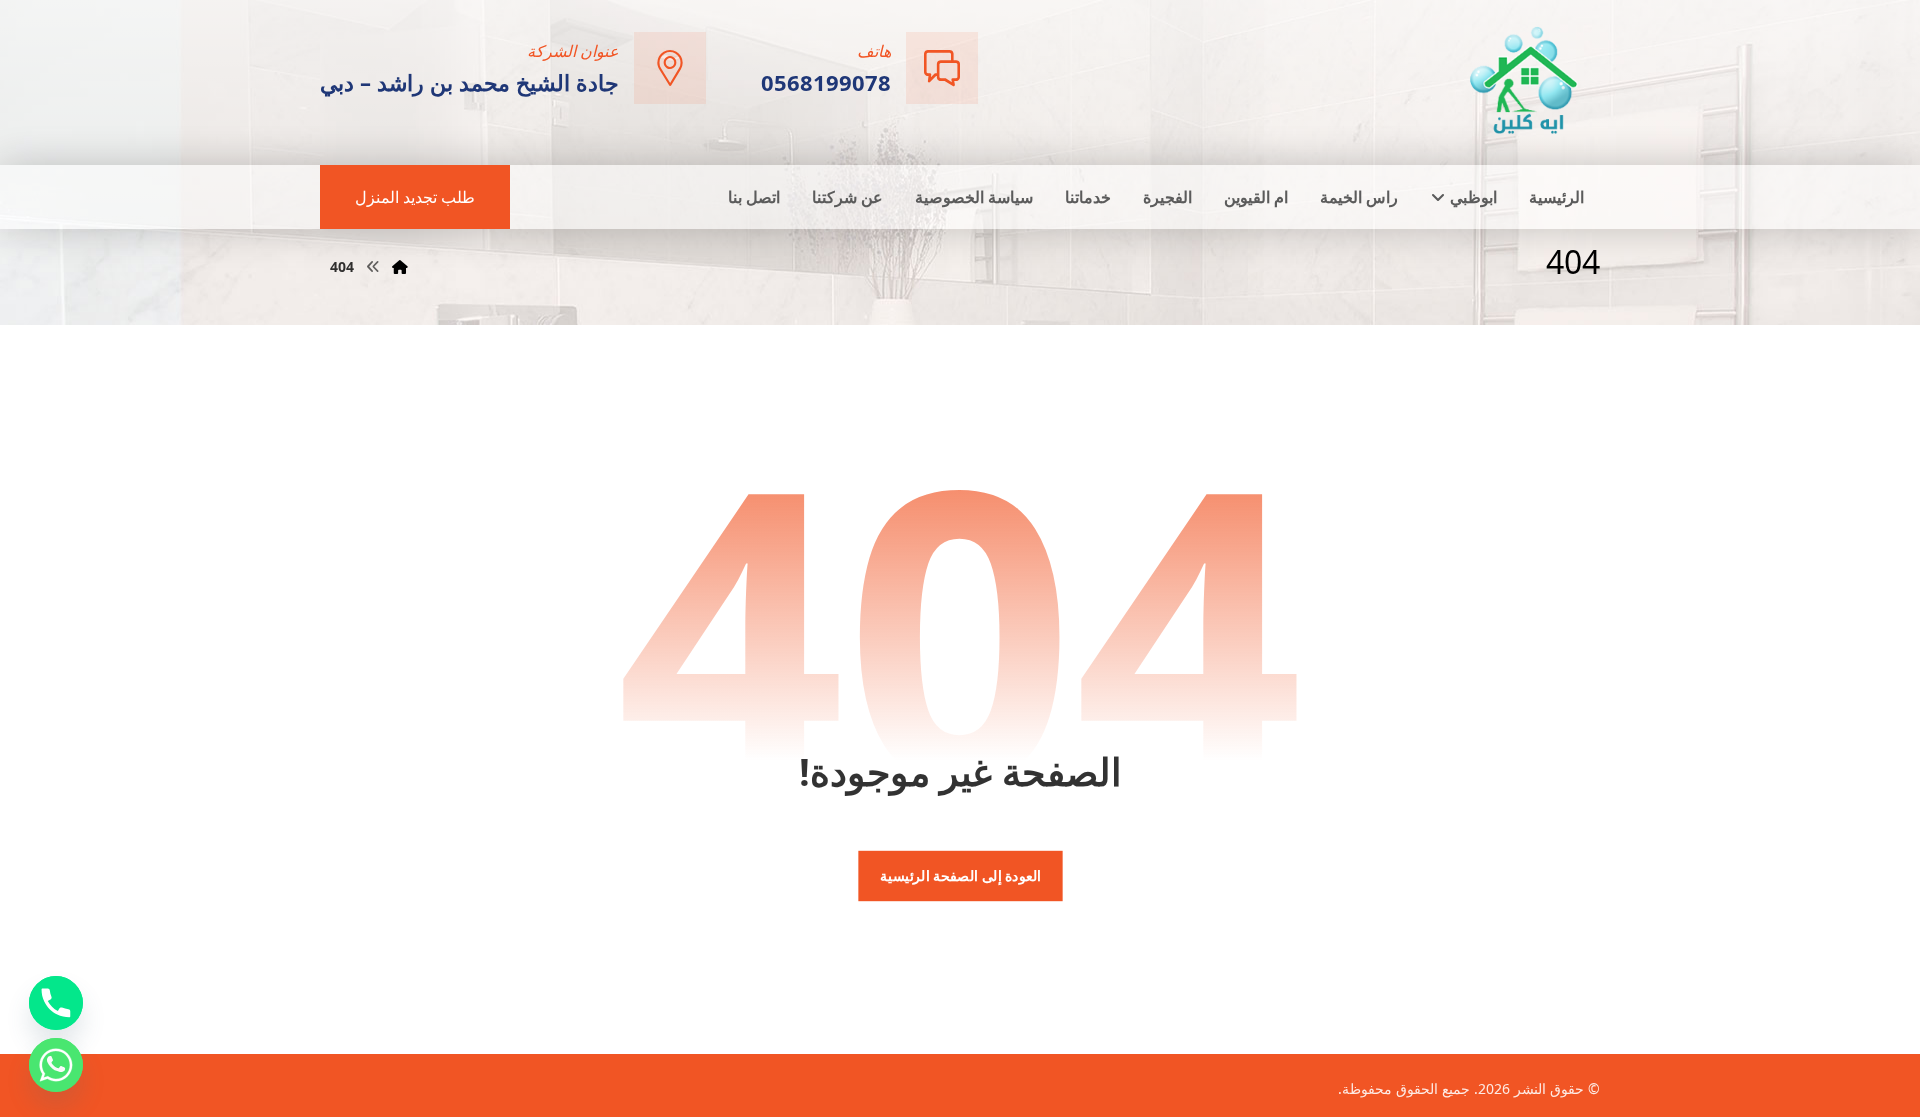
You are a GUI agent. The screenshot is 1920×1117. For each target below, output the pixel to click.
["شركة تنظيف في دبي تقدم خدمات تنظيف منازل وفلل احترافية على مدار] (1525, 80)
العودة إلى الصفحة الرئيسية (959, 876)
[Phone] (56, 1003)
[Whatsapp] (56, 1065)
